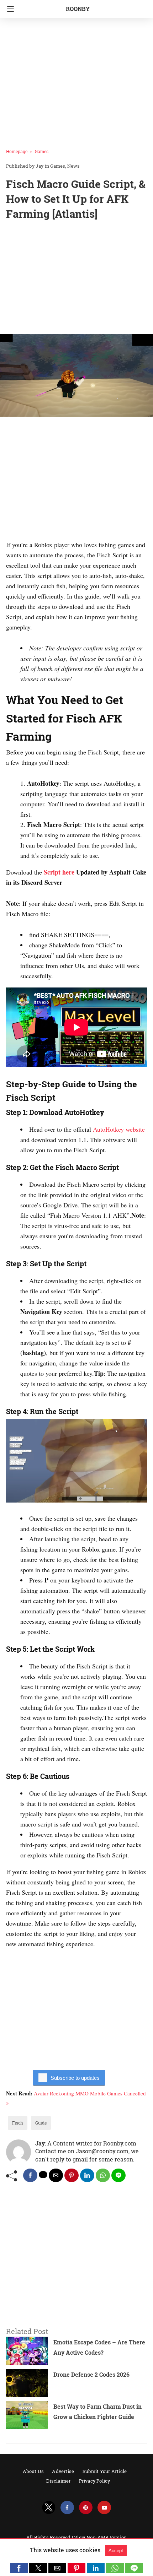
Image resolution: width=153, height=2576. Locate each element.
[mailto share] (56, 2175)
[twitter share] (43, 2175)
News (73, 166)
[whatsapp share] (103, 2175)
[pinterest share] (72, 2175)
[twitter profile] (49, 2508)
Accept (116, 2551)
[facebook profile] (67, 2508)
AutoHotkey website (119, 1129)
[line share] (118, 2175)
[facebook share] (30, 2175)
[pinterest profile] (86, 2508)
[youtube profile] (104, 2508)
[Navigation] (9, 9)
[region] (76, 279)
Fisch (18, 2123)
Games (42, 151)
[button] (19, 2568)
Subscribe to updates (75, 2078)
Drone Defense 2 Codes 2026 (91, 2374)
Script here (59, 872)
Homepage (17, 151)
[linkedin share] (87, 2175)
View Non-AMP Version (100, 2537)
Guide (41, 2123)
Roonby (78, 9)
